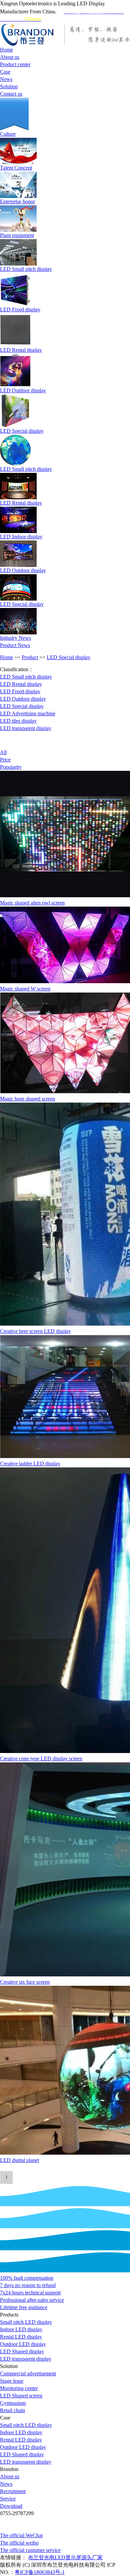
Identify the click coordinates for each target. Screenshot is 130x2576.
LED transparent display (26, 728)
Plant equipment (17, 235)
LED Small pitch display (26, 269)
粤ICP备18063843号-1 (40, 2572)
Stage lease (12, 2381)
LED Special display (22, 431)
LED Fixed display (20, 310)
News (6, 2484)
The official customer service (30, 2550)
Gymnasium (13, 2403)
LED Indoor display (21, 537)
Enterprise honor (17, 201)
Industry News (15, 638)
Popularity (11, 767)
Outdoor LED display (23, 2344)
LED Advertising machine (28, 713)
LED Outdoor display (23, 390)
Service (8, 2499)
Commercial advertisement (28, 2374)
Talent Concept (16, 168)
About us (10, 2477)
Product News (15, 645)
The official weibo (19, 2543)
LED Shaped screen (21, 2396)
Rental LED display (21, 2337)
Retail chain (12, 2410)
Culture (8, 134)
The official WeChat (21, 2535)
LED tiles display (18, 721)
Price (5, 760)
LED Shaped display (22, 2351)
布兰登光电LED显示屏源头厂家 (65, 2557)
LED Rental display (21, 350)
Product (30, 657)
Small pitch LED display (26, 2322)
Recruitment (13, 2491)
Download (11, 2506)
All (3, 752)
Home (6, 657)
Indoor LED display (21, 2329)
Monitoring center (19, 2388)
